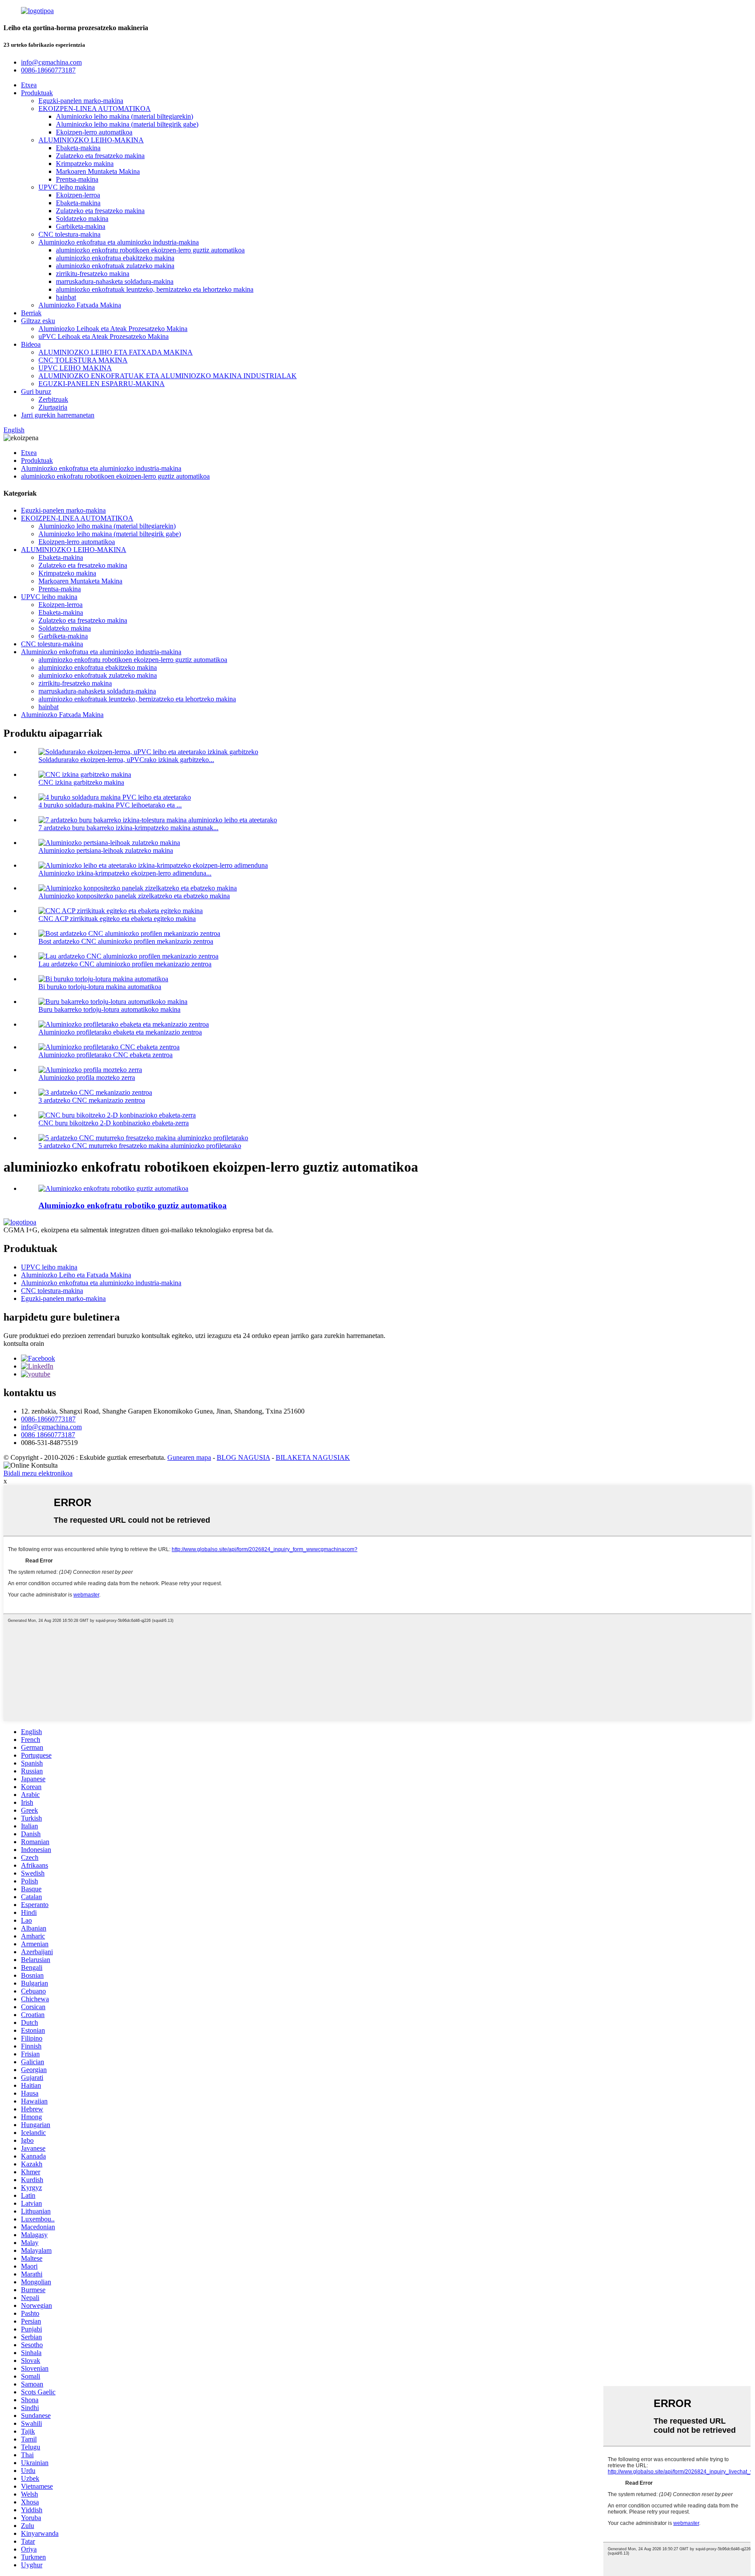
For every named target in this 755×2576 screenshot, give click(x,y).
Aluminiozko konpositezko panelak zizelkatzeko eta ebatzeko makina (134, 896)
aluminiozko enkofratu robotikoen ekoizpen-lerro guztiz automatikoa (150, 250)
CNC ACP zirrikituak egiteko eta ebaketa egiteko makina (117, 919)
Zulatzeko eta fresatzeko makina (100, 156)
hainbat (66, 297)
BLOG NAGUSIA (243, 1457)
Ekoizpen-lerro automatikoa (94, 132)
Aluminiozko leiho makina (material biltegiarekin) (125, 116)
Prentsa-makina (77, 179)
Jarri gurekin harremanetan (58, 415)
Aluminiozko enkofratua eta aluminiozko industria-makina (119, 242)
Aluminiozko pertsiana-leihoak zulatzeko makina (106, 850)
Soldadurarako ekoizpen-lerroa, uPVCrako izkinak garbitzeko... (126, 760)
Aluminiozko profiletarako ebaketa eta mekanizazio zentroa (120, 1032)
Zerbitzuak (53, 399)
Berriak (31, 313)
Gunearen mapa (189, 1457)
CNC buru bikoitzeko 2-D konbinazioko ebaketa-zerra (114, 1123)
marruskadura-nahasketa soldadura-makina (115, 281)
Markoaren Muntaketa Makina (98, 171)
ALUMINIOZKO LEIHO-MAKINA (91, 140)
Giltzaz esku (38, 321)
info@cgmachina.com (51, 1427)
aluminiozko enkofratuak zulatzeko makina (115, 266)
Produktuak (37, 93)
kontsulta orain (24, 1343)
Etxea (29, 85)
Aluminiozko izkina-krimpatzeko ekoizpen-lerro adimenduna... (125, 873)
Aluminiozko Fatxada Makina (80, 305)
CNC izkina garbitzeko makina (81, 782)
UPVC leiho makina (67, 187)
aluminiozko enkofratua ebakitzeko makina (115, 258)
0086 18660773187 (48, 1435)
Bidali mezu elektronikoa (38, 1473)
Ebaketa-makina (78, 148)
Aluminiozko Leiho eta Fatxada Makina (76, 1275)
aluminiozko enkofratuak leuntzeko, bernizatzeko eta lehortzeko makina (155, 289)
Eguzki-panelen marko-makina (81, 101)
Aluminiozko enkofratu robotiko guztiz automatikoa (133, 1205)
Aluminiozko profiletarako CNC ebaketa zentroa (106, 1055)
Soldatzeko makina (82, 219)
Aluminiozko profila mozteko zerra (87, 1078)
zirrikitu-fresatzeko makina (93, 274)
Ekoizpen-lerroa (78, 195)
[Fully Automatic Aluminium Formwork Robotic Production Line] (113, 1188)
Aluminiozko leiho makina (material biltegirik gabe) (127, 124)
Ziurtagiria (53, 407)
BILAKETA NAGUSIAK (313, 1457)
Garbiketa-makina (81, 226)
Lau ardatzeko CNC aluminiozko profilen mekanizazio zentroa (125, 964)
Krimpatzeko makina (85, 164)
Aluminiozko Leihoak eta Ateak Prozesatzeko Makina (113, 329)
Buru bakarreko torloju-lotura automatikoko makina (109, 1009)
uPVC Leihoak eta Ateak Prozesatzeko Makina (104, 336)
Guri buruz (36, 391)
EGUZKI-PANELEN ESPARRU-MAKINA (102, 384)
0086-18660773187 (48, 1419)
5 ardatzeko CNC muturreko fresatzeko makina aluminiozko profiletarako (140, 1146)
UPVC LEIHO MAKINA (75, 368)
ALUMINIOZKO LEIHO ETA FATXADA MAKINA (116, 352)
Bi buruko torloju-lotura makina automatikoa (100, 987)
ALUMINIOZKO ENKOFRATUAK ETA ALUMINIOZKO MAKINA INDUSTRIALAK (168, 376)
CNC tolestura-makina (69, 234)
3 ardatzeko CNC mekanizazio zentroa (92, 1100)
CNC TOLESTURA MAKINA (83, 360)
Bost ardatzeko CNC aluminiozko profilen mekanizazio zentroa (126, 941)
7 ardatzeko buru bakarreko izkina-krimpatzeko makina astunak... (128, 828)
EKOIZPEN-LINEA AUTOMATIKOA (95, 109)
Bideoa (31, 344)
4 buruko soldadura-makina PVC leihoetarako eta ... (110, 805)
